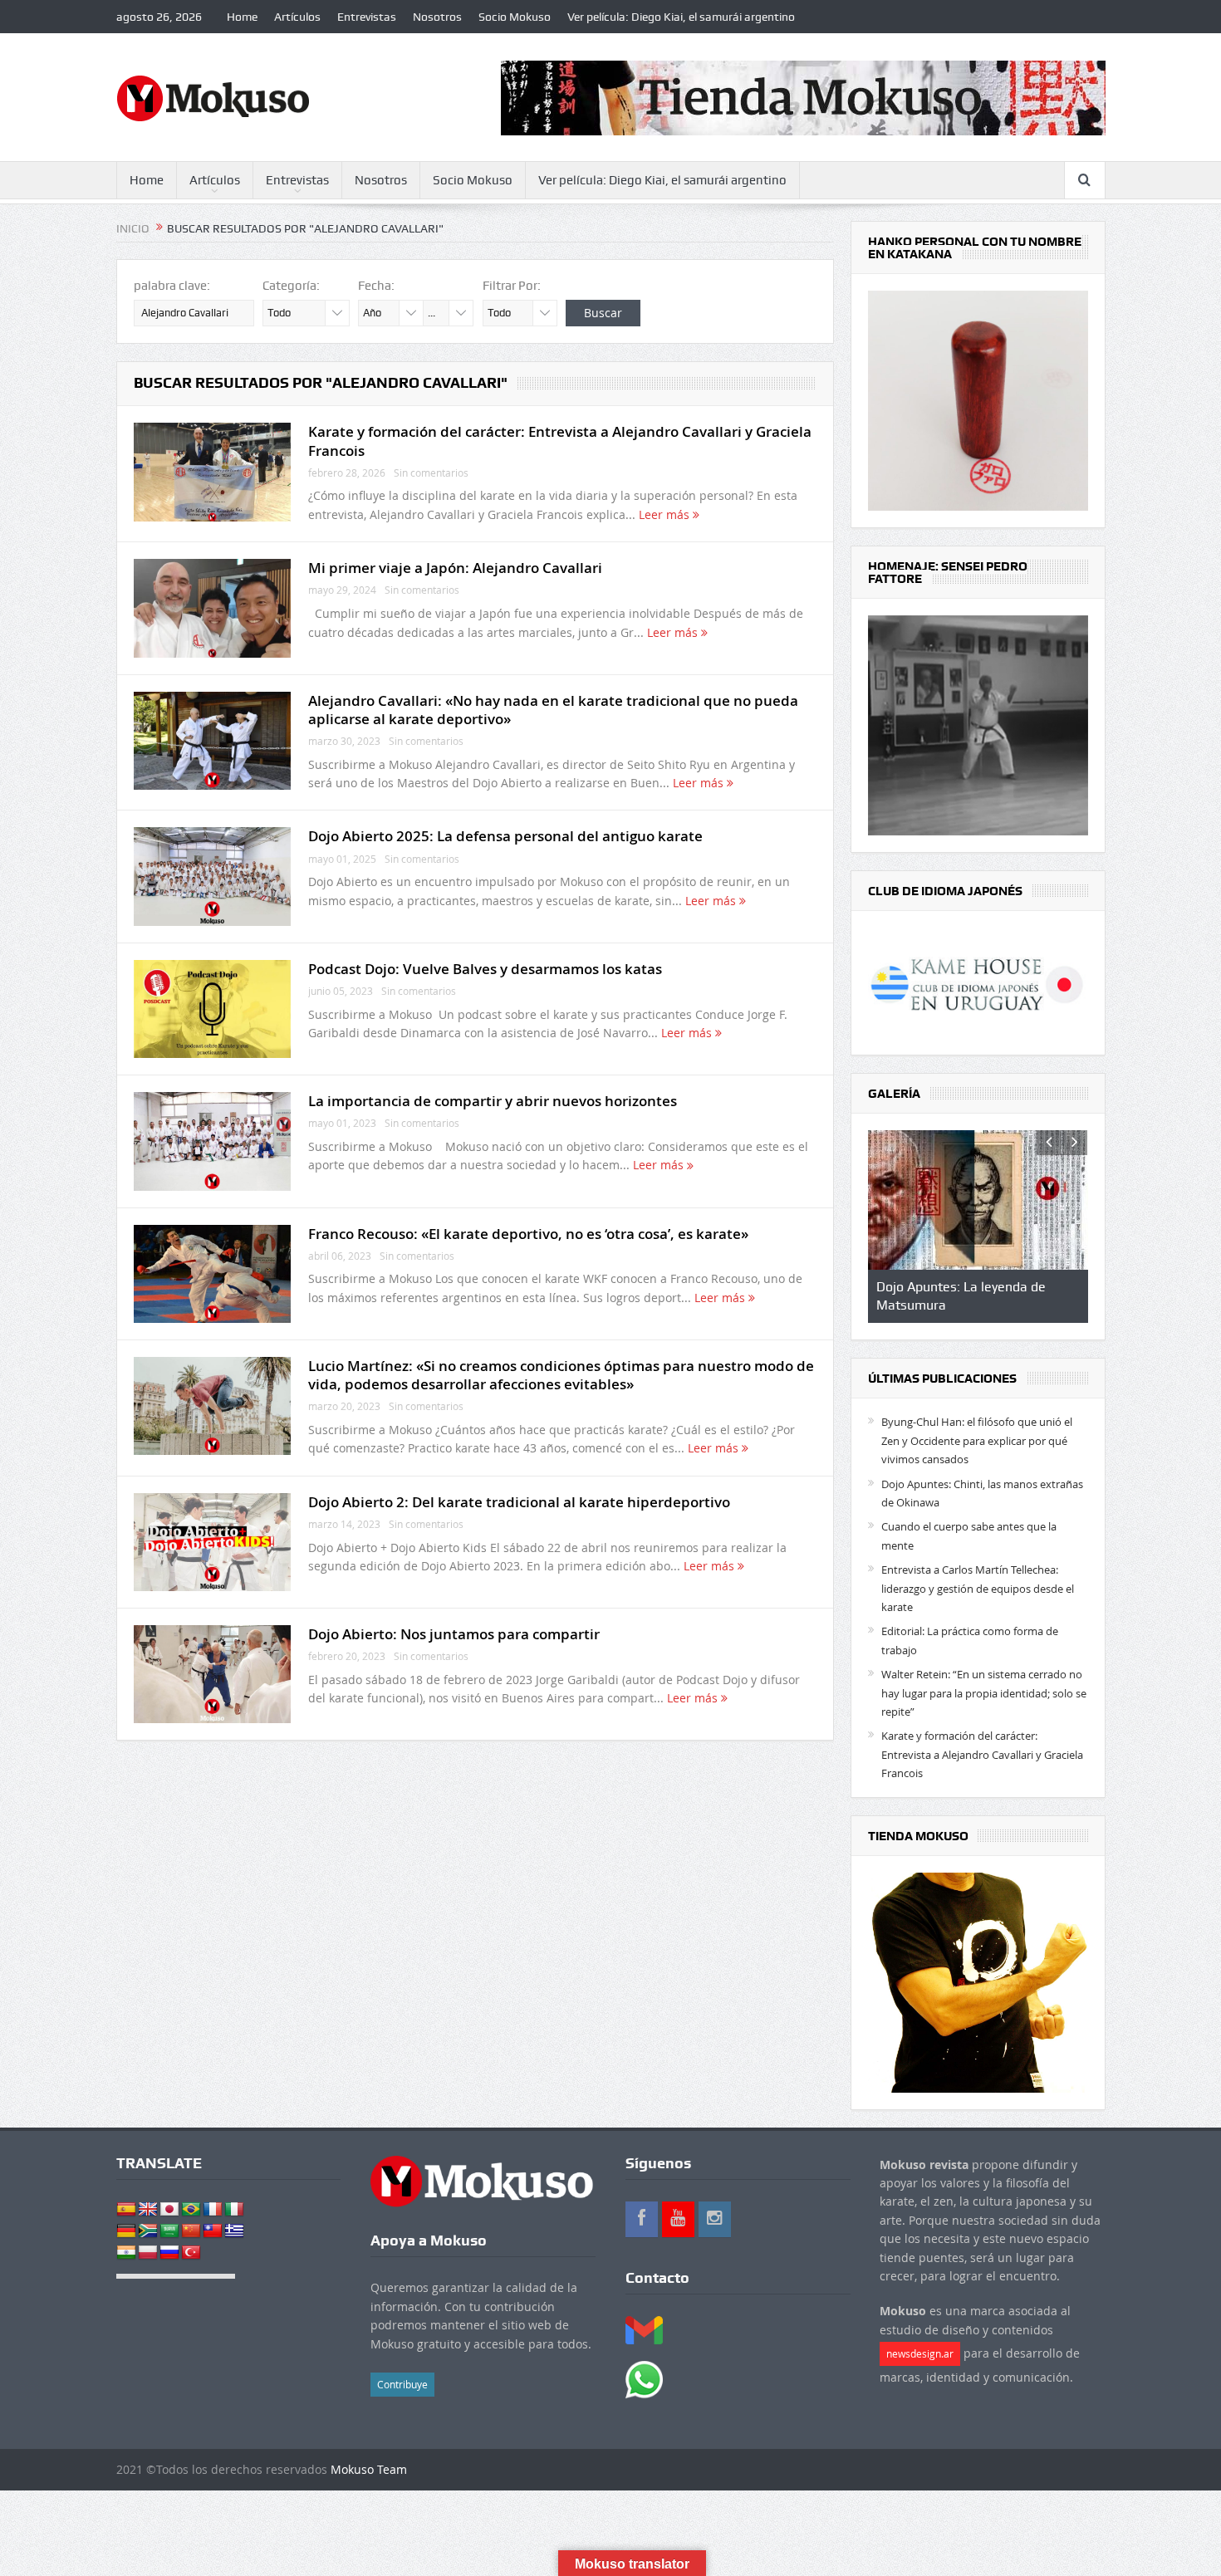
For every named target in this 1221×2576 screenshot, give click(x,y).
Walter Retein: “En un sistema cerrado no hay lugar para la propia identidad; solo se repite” (984, 1693)
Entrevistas (367, 17)
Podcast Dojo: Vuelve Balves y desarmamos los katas (485, 969)
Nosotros (437, 17)
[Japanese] (169, 2210)
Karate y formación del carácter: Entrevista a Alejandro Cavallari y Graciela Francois (560, 441)
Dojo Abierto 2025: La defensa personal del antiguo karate (505, 836)
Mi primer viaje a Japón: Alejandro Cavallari (455, 568)
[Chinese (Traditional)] (213, 2231)
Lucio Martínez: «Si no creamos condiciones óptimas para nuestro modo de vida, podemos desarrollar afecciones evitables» (561, 1375)
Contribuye (402, 2384)
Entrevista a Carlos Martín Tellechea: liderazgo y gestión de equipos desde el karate (978, 1588)
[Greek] (234, 2231)
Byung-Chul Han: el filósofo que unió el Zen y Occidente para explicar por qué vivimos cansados (977, 1440)
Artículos (297, 17)
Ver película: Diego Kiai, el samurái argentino (681, 17)
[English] (148, 2210)
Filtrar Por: (512, 286)
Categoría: (291, 286)
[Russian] (169, 2253)
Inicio (133, 228)
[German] (126, 2231)
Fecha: (376, 286)
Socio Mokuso (515, 17)
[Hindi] (126, 2253)
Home (242, 17)
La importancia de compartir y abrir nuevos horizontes (493, 1101)
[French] (213, 2210)
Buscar (603, 313)
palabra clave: (172, 286)
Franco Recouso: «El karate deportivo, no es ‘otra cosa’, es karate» (528, 1234)
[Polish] (148, 2253)
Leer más (666, 514)
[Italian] (234, 2210)
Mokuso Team (369, 2469)
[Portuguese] (191, 2210)
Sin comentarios (431, 473)
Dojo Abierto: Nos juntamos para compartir (454, 1634)
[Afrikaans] (148, 2231)
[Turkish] (191, 2253)
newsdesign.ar (920, 2353)
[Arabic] (169, 2231)
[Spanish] (126, 2210)
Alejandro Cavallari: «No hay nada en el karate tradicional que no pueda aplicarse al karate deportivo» (553, 710)
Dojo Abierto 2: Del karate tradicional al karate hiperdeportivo (519, 1502)
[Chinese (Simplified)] (191, 2231)
